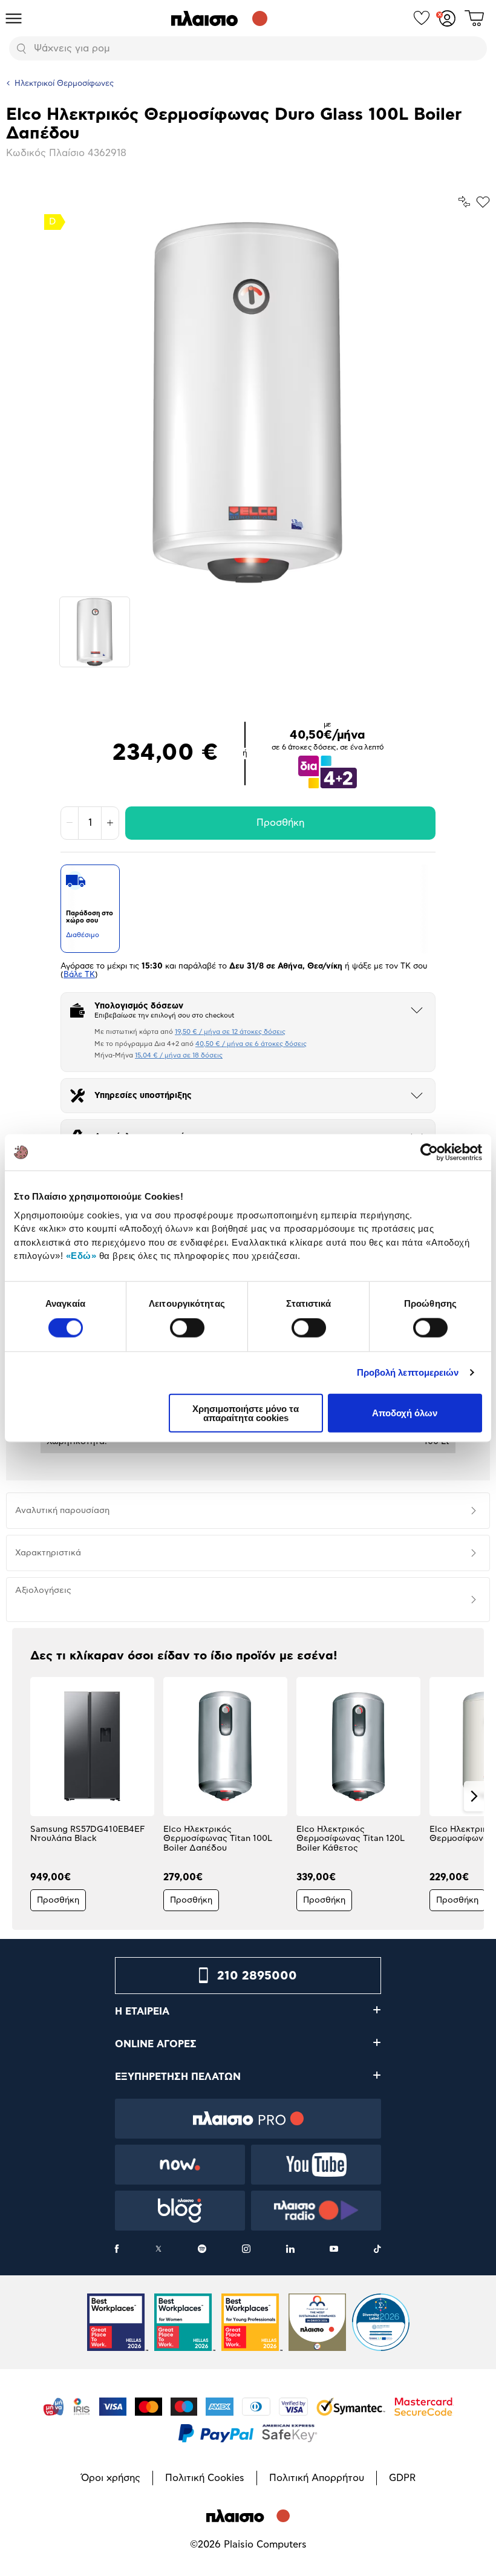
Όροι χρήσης (111, 2478)
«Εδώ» (81, 1256)
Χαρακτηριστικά (48, 1553)
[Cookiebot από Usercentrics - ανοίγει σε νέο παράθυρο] (429, 1152)
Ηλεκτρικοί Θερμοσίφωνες (64, 84)
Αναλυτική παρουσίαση (62, 1511)
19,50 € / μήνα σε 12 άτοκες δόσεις (230, 1032)
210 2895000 (257, 1976)
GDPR (402, 2478)
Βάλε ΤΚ (79, 975)
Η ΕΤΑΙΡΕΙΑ (142, 2012)
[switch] (187, 1328)
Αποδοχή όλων (405, 1413)
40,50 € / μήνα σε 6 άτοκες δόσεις (251, 1044)
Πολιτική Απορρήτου (317, 2478)
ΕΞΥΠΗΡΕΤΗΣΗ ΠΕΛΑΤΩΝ (178, 2077)
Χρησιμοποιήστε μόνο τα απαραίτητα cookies (246, 1413)
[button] (22, 1796)
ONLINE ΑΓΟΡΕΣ (156, 2044)
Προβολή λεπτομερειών (408, 1372)
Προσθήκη (280, 823)
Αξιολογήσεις (43, 1590)
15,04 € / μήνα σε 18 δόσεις (179, 1055)
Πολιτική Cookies (205, 2478)
